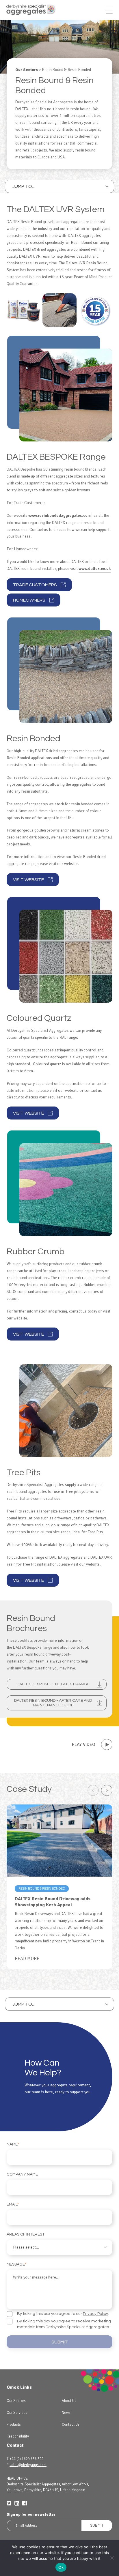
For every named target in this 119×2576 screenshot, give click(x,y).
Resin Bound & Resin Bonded (42, 1889)
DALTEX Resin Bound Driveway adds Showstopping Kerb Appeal (53, 1902)
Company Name (22, 2174)
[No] (112, 2558)
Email (13, 2204)
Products (14, 2425)
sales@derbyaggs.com (28, 2465)
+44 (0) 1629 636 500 (27, 2459)
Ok (61, 2567)
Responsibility (18, 2436)
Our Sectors (16, 2401)
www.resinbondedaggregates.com (59, 515)
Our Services (17, 2413)
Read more (27, 1959)
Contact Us (71, 2425)
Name (13, 2144)
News (66, 2413)
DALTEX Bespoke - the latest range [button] (53, 1684)
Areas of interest (26, 2234)
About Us (69, 2401)
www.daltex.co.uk (95, 569)
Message (16, 2264)
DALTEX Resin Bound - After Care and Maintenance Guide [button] (53, 1703)
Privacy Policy (95, 2314)
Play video (84, 1744)
